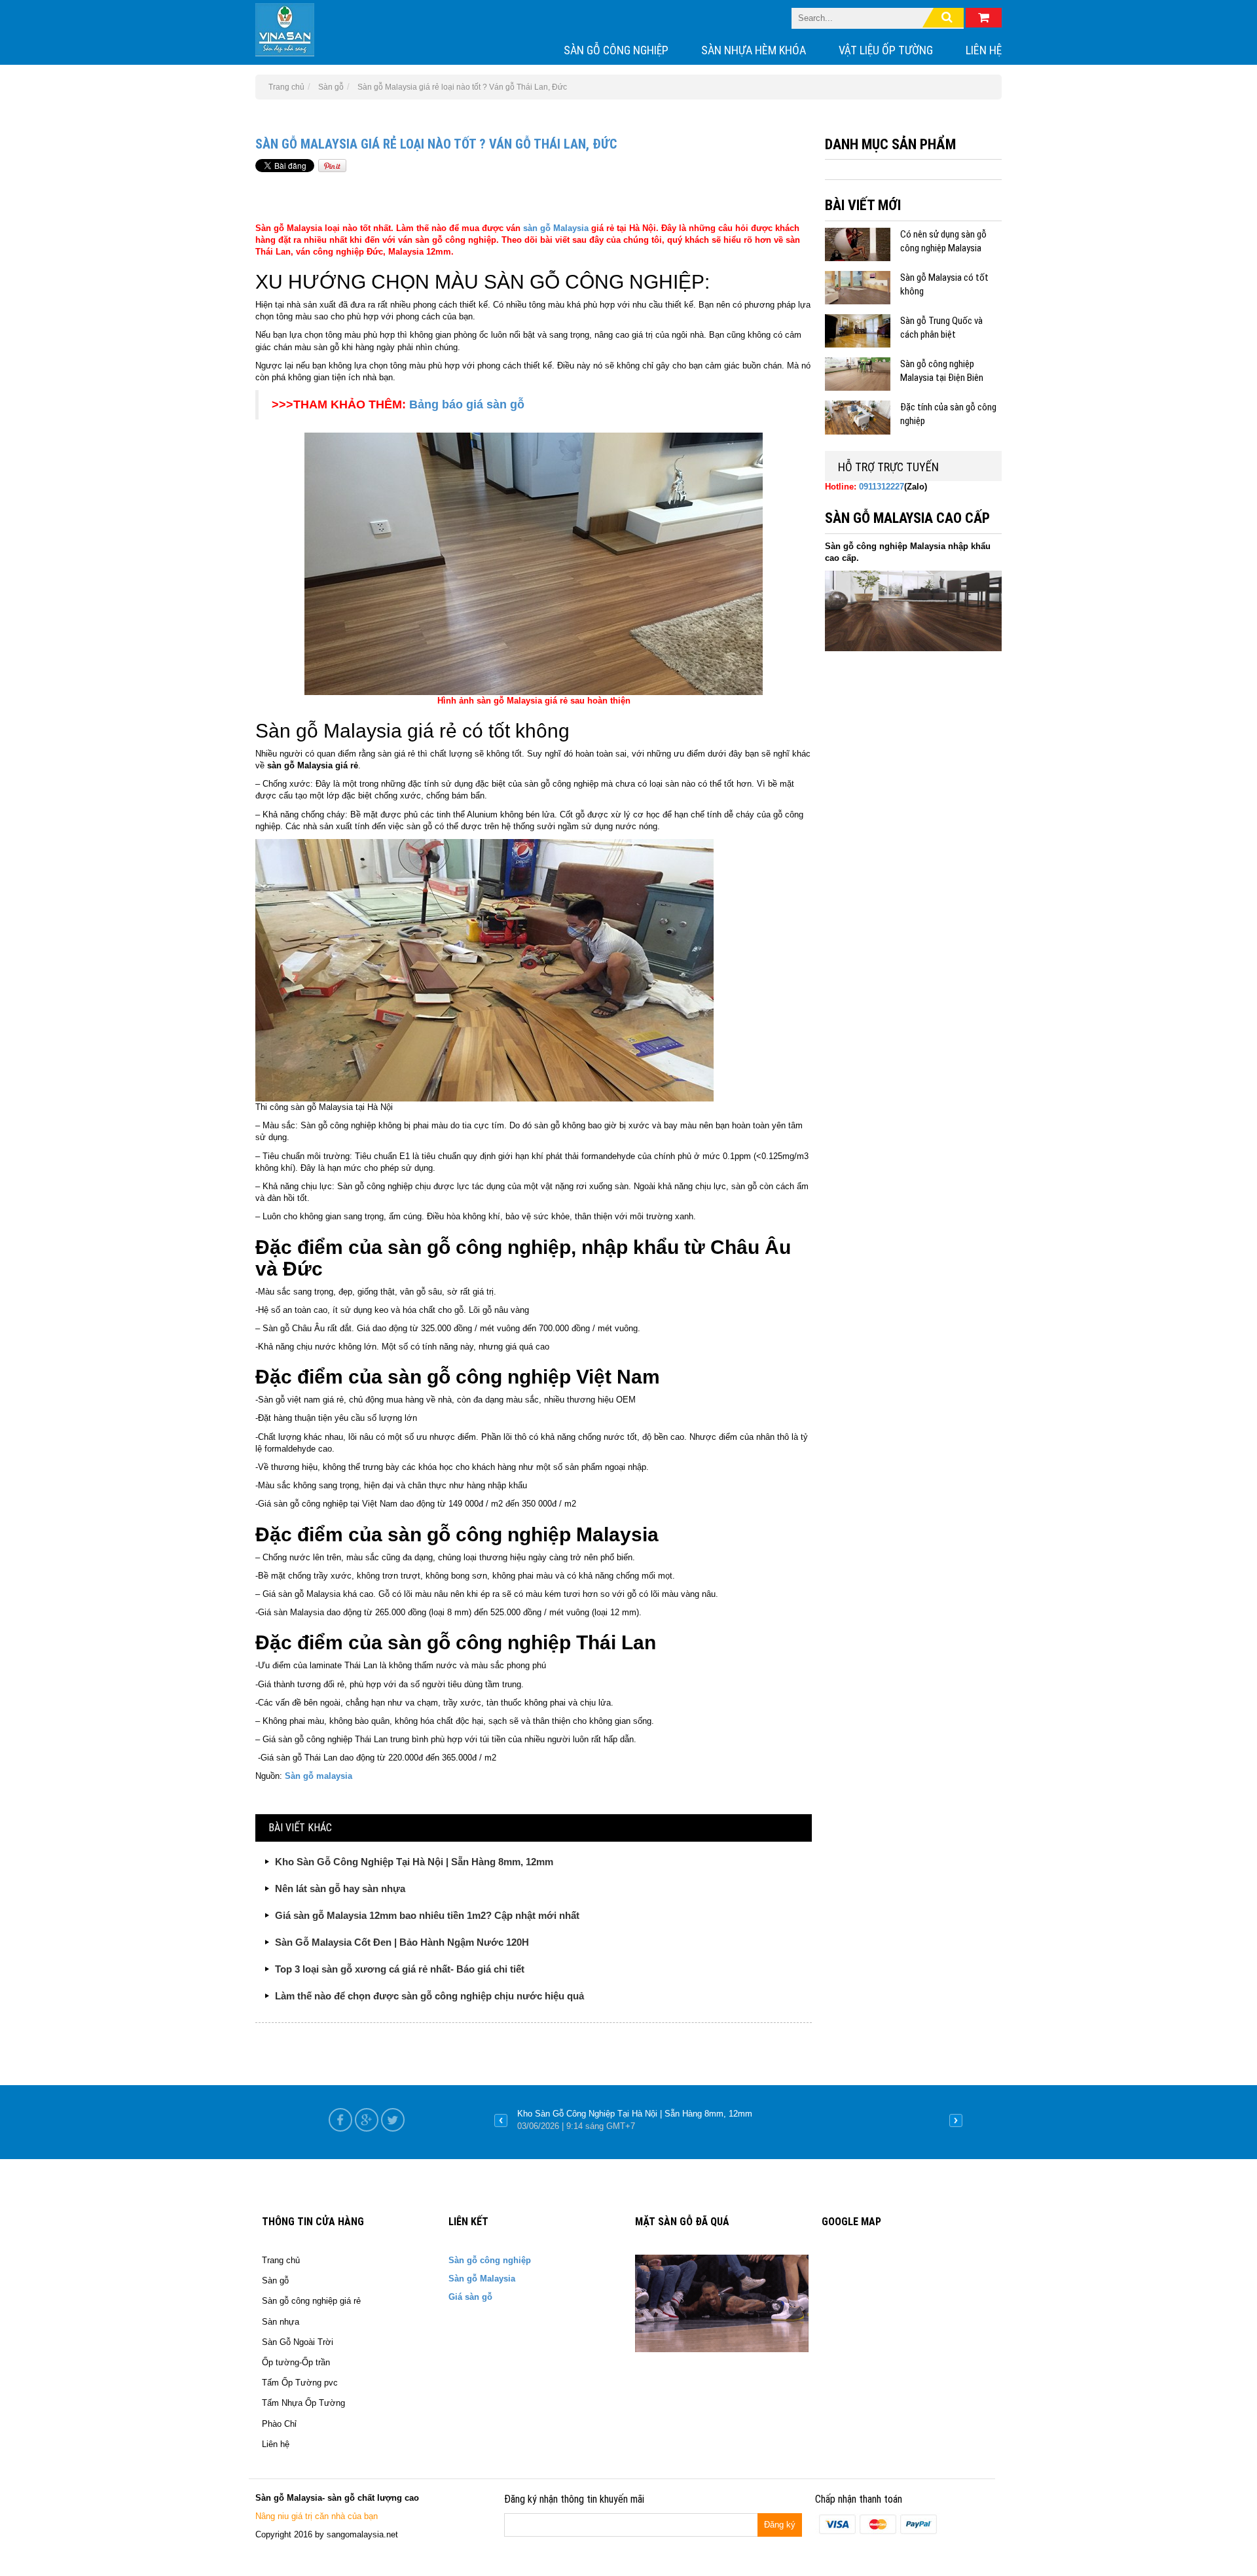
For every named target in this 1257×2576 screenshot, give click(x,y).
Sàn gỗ (275, 2281)
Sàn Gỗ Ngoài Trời (298, 2342)
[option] (728, 2120)
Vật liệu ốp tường (886, 50)
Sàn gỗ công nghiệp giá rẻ (311, 2301)
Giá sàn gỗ (470, 2297)
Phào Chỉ (279, 2424)
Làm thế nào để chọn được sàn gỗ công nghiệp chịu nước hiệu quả (429, 1996)
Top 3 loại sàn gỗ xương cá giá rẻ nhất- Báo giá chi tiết (400, 1969)
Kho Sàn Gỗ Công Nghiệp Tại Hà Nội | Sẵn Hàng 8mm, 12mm (414, 1862)
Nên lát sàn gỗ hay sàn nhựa (340, 1888)
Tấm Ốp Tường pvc (300, 2383)
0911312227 (882, 487)
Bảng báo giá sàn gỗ (465, 404)
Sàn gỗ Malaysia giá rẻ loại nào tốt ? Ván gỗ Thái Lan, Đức (436, 144)
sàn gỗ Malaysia (556, 228)
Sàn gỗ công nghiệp (616, 50)
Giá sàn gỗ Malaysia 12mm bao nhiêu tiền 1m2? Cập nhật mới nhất (427, 1915)
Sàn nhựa (281, 2322)
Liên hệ (984, 50)
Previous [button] (501, 2120)
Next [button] (956, 2120)
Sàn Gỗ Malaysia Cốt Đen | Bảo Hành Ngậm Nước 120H (402, 1942)
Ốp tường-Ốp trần (296, 2362)
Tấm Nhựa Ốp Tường (303, 2403)
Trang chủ (281, 2260)
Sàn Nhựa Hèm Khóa (754, 50)
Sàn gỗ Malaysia (482, 2279)
